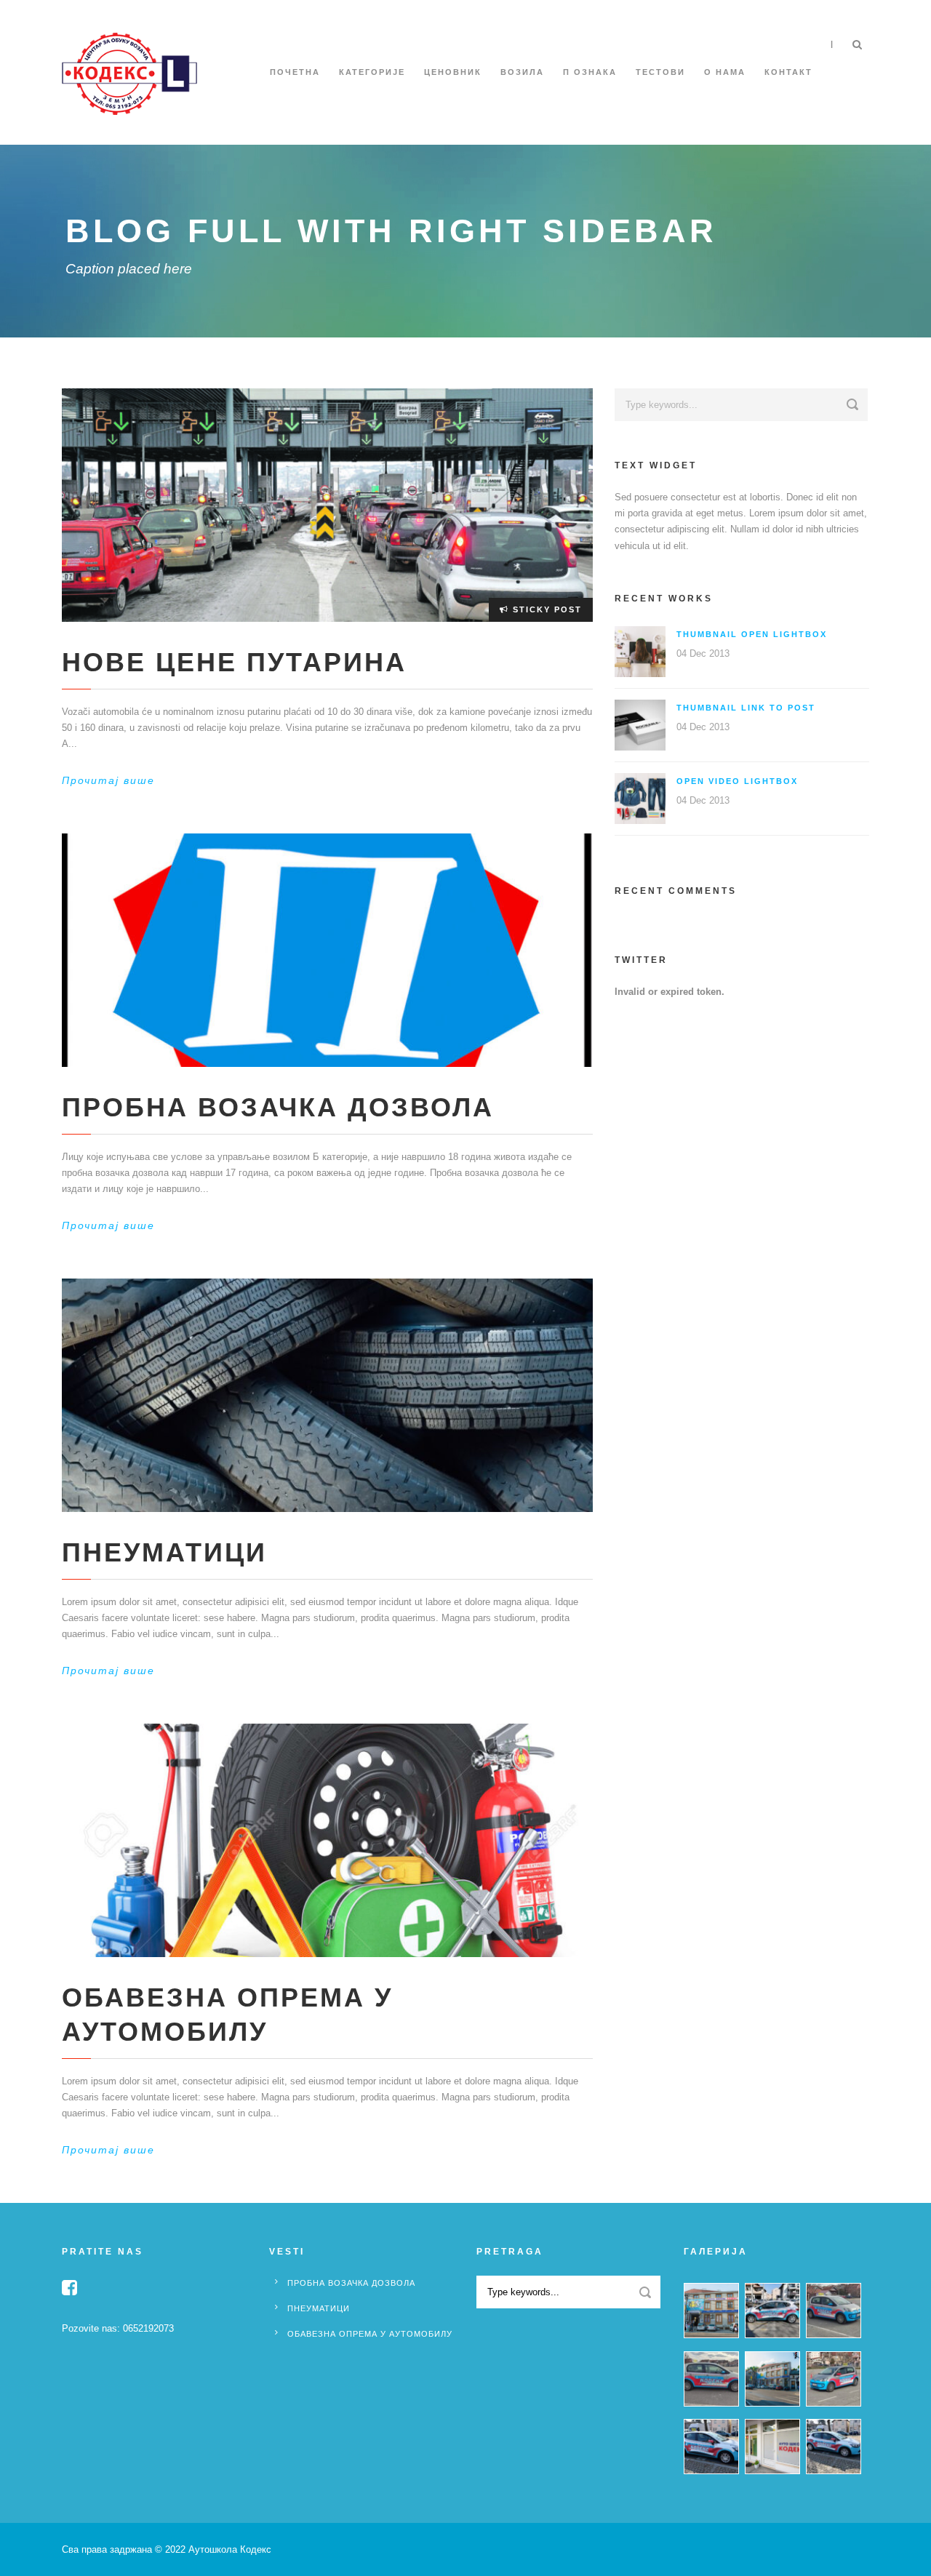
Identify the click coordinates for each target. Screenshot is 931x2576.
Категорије (372, 72)
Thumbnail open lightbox (752, 634)
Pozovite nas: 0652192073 (118, 2328)
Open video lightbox (737, 781)
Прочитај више (108, 780)
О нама (725, 72)
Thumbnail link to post (746, 708)
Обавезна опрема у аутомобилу (370, 2334)
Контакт (788, 72)
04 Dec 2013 (703, 653)
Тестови (660, 72)
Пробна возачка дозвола (278, 1107)
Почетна (295, 72)
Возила (522, 72)
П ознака (590, 72)
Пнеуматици (164, 1552)
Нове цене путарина (234, 662)
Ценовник (453, 72)
